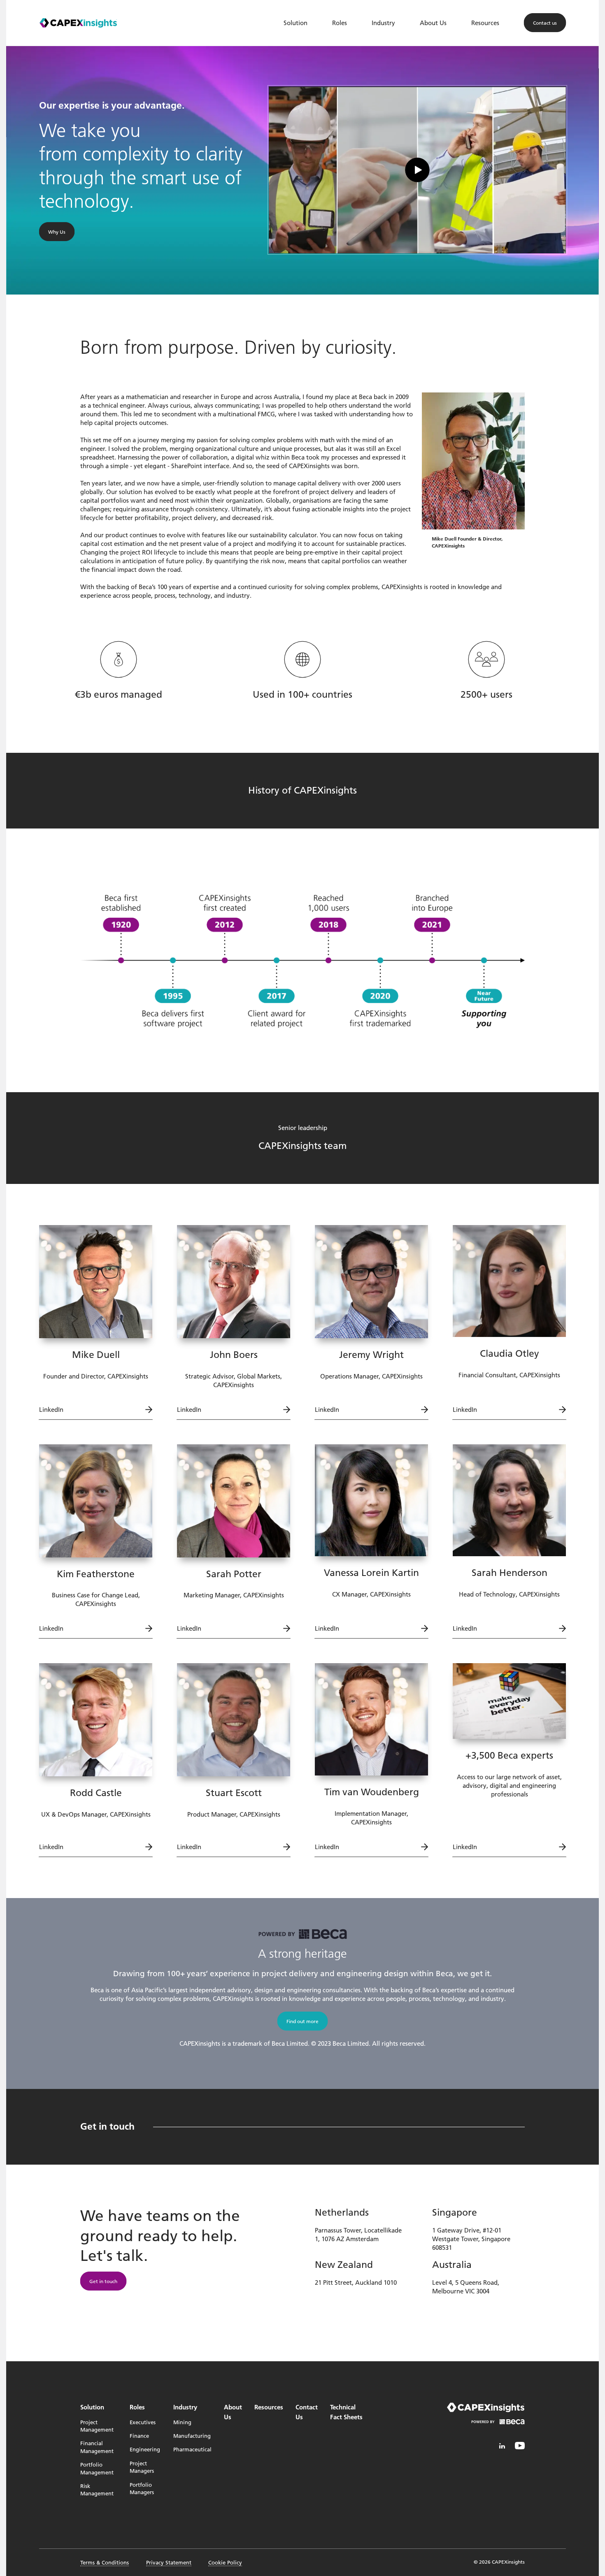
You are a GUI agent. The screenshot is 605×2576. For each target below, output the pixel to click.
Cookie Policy (225, 2562)
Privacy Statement (169, 2562)
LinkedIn (51, 1409)
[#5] (502, 2446)
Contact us (545, 23)
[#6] (520, 2446)
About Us (433, 23)
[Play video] (417, 170)
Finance (139, 2436)
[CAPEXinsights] (78, 23)
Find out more (303, 2021)
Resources (485, 23)
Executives (143, 2422)
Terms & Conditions (105, 2562)
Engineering (145, 2449)
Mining (182, 2422)
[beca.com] (498, 2427)
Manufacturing (192, 2436)
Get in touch (104, 2281)
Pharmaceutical (192, 2449)
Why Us (57, 231)
